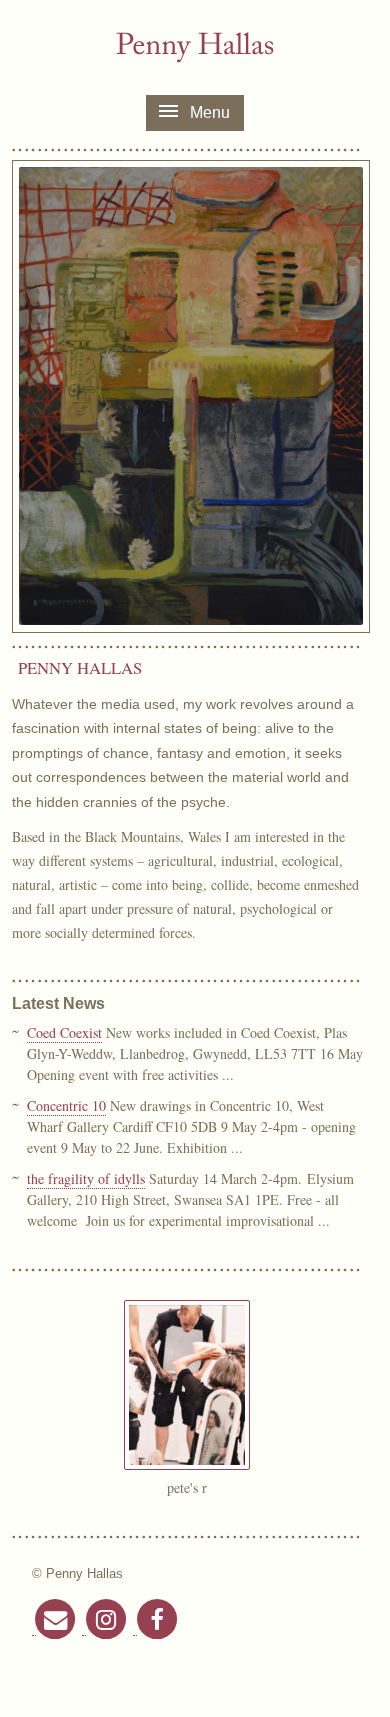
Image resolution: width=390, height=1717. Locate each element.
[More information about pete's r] (187, 1463)
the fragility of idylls (86, 1178)
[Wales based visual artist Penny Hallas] (195, 47)
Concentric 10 (66, 1105)
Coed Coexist (64, 1032)
